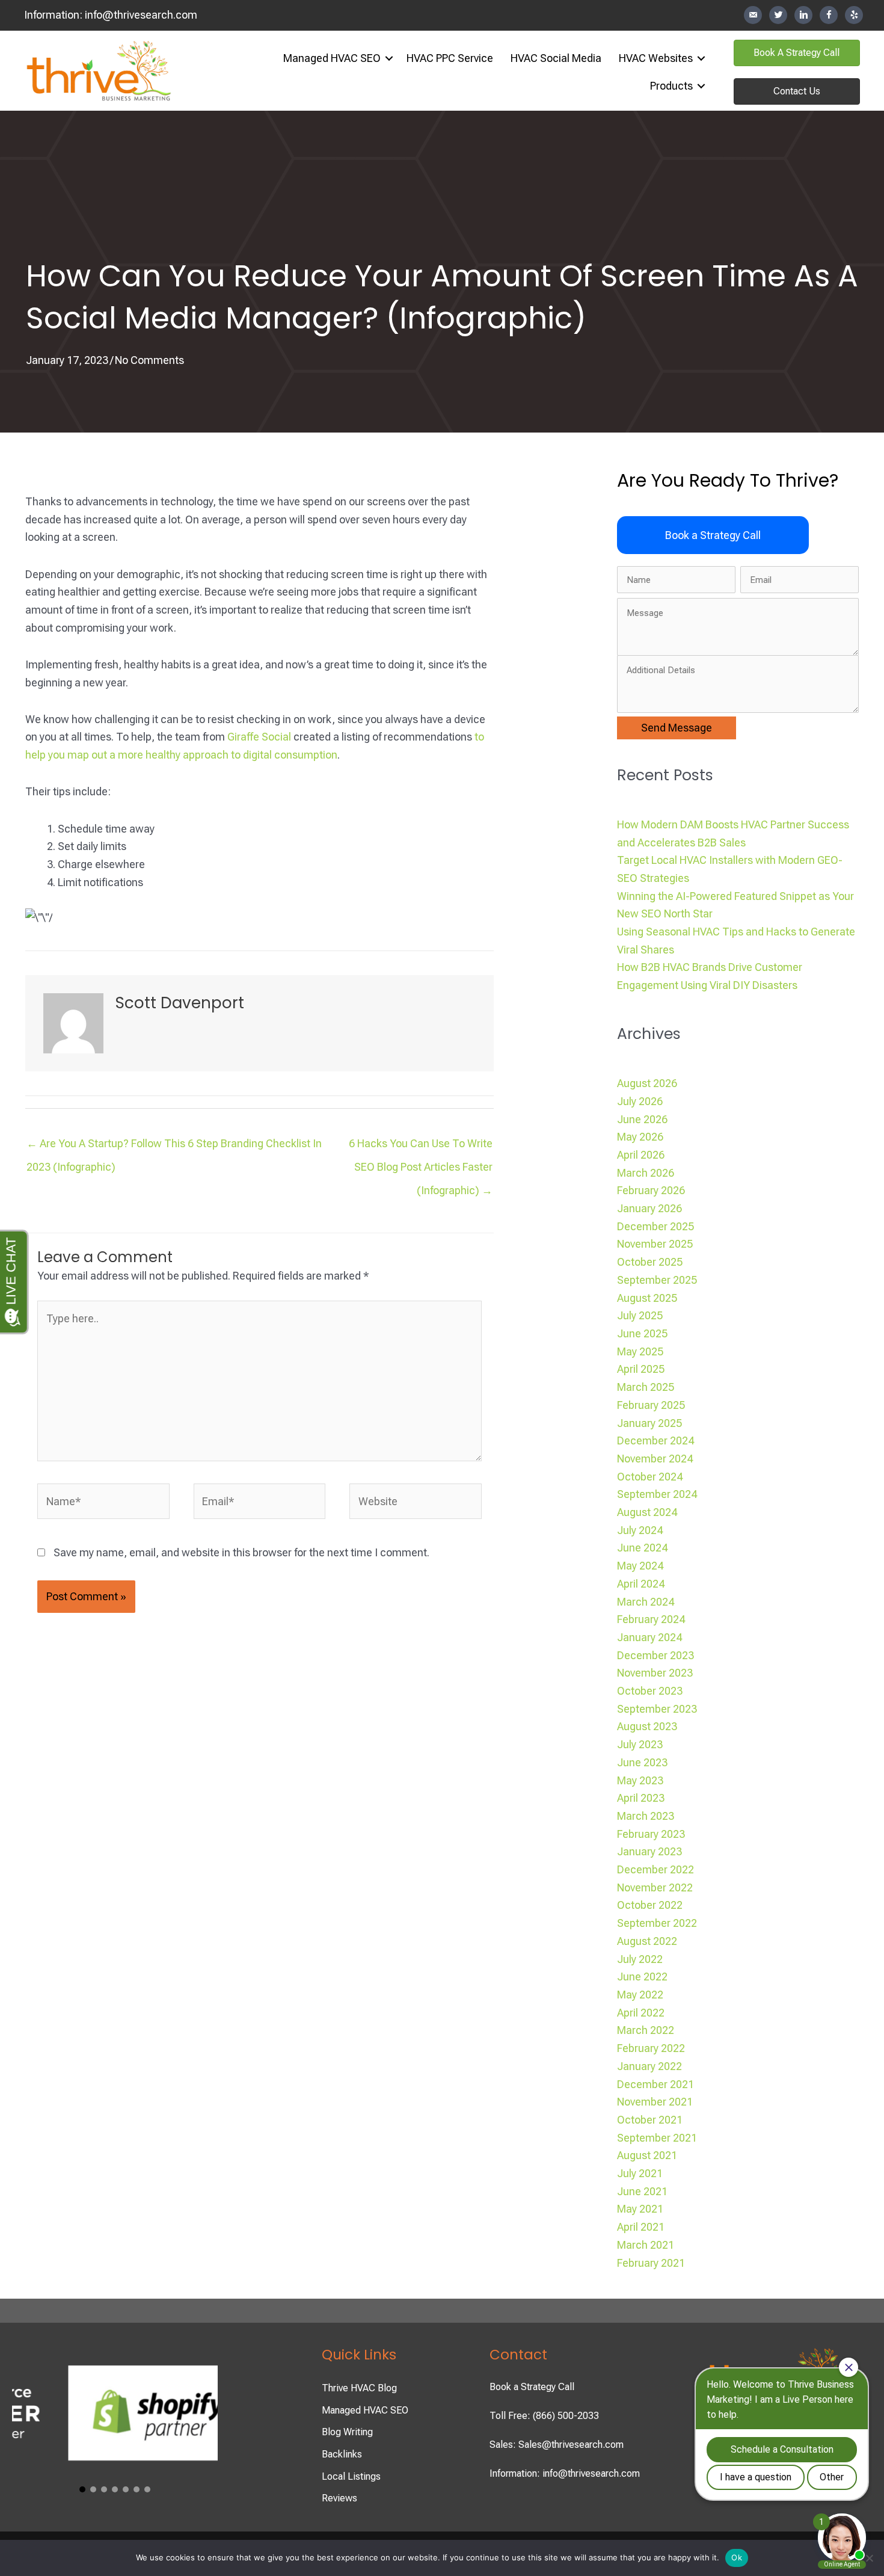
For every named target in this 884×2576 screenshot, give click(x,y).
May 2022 (640, 1995)
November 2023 (655, 1673)
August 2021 (647, 2155)
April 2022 (641, 2013)
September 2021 (657, 2138)
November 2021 (655, 2102)
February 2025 (651, 1405)
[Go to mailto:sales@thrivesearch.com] (753, 15)
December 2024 (655, 1441)
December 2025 (655, 1226)
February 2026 (651, 1190)
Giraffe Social (259, 737)
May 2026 (640, 1137)
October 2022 (650, 1905)
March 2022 (646, 2030)
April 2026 (641, 1155)
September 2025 (657, 1280)
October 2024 (650, 1477)
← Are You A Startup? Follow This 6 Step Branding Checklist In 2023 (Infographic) (174, 1147)
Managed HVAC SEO (332, 58)
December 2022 (655, 1869)
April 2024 (641, 1584)
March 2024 (646, 1602)
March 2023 (646, 1816)
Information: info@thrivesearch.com (565, 2473)
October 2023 (650, 1691)
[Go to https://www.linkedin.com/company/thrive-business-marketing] (803, 15)
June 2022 (642, 1977)
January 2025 (649, 1423)
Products (671, 86)
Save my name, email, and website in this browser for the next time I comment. (241, 1552)
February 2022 (651, 2048)
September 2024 (657, 1494)
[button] (389, 58)
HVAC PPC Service (450, 58)
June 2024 (642, 1548)
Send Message (677, 728)
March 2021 (646, 2245)
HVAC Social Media (556, 58)
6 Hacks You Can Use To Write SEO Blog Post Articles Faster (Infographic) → (421, 1147)
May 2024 (640, 1566)
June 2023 (642, 1762)
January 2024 (649, 1637)
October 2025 (650, 1262)
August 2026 (647, 1083)
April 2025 (641, 1369)
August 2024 (647, 1512)
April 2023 (641, 1798)
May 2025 (640, 1351)
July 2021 (640, 2173)
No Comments (149, 360)
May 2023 (640, 1780)
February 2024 (651, 1619)
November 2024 (655, 1459)
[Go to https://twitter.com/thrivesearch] (778, 15)
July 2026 (640, 1101)
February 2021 (651, 2263)
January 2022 (649, 2066)
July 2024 (640, 1530)
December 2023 (655, 1655)
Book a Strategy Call (532, 2387)
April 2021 (641, 2227)
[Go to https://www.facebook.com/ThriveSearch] (829, 15)
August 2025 (647, 1298)
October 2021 (650, 2120)
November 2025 (655, 1244)
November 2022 (655, 1887)
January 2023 (649, 1851)
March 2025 (646, 1387)
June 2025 (642, 1333)
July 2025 (640, 1315)
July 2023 (640, 1744)
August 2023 (647, 1726)
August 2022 (647, 1941)
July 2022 (640, 1959)
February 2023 (651, 1834)
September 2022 (657, 1923)
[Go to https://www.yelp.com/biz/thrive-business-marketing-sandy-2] (854, 15)
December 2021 (655, 2084)
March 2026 (646, 1173)
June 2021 (642, 2191)
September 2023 (657, 1709)
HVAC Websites (656, 58)
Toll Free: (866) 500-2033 (544, 2416)
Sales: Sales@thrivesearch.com (557, 2445)
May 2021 (640, 2209)
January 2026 (649, 1208)
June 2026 (642, 1119)
